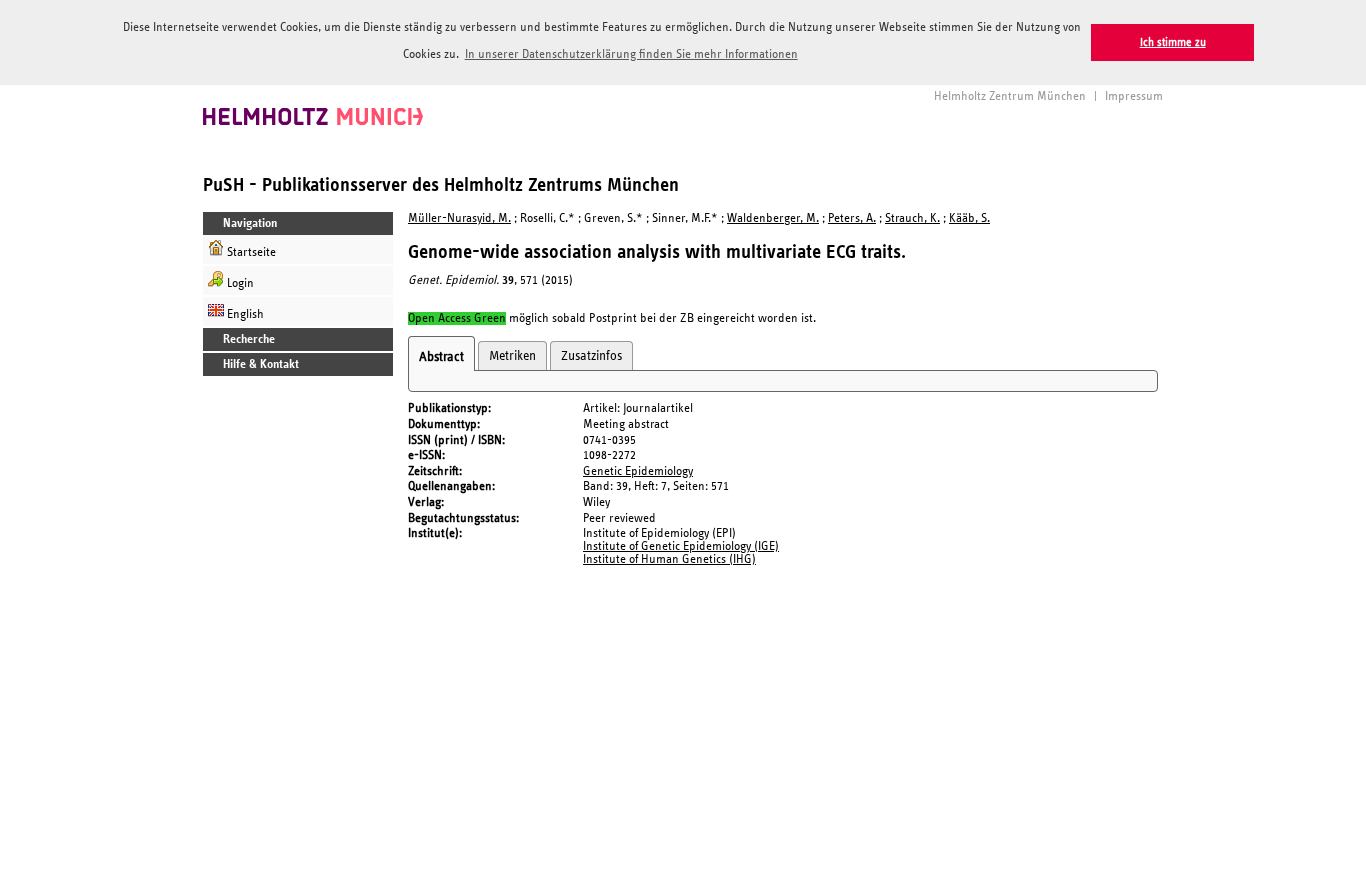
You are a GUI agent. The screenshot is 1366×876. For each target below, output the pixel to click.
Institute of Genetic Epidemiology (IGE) (681, 546)
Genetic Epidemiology (638, 471)
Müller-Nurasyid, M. (459, 218)
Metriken (512, 356)
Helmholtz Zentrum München (1010, 96)
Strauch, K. (912, 218)
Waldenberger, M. (773, 218)
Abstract (441, 357)
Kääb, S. (969, 218)
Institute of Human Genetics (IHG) (669, 559)
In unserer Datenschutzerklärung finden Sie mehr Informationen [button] (631, 54)
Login (239, 283)
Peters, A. (852, 218)
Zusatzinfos (591, 356)
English (244, 314)
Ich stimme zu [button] (1173, 42)
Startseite (250, 252)
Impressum (1134, 96)
